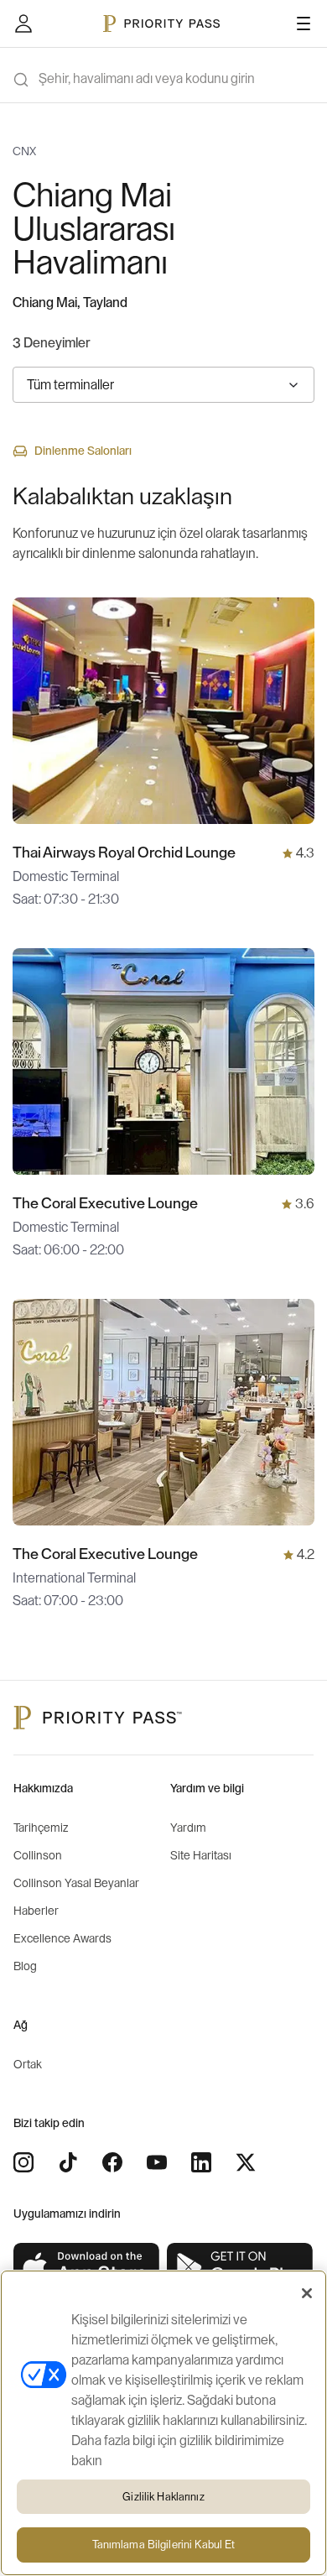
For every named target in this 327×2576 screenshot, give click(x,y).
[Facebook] (112, 2162)
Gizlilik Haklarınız (163, 2497)
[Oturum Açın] (23, 23)
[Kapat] (307, 2293)
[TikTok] (68, 2162)
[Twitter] (246, 2162)
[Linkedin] (201, 2162)
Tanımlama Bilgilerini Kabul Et (164, 2545)
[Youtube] (157, 2162)
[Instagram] (23, 2162)
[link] (87, 2268)
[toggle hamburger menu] (304, 23)
